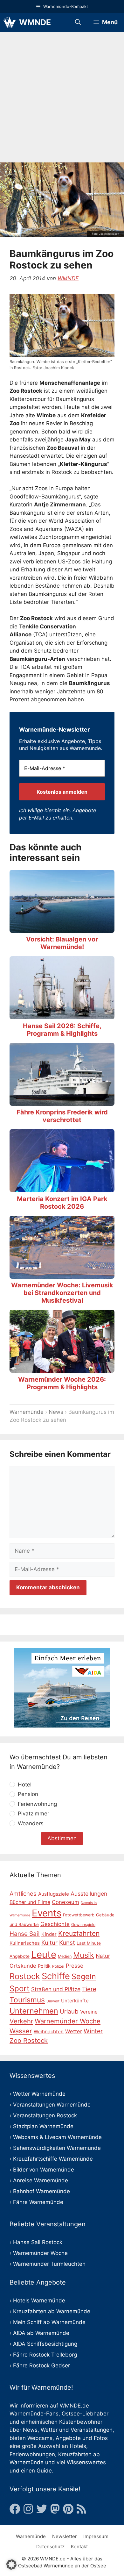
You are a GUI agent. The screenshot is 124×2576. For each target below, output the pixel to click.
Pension (28, 1794)
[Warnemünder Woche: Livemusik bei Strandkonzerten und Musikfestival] (62, 1274)
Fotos (101, 2438)
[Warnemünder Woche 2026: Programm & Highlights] (62, 1369)
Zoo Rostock (29, 2040)
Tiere (89, 1989)
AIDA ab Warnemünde (41, 2333)
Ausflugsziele (54, 1894)
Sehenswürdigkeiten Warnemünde (57, 2148)
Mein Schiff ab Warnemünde (49, 2322)
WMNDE (35, 22)
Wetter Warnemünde (39, 2094)
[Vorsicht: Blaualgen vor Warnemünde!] (62, 928)
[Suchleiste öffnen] (78, 22)
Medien (65, 1956)
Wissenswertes (86, 2462)
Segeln (84, 1976)
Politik (44, 1966)
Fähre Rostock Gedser (41, 2365)
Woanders (31, 1823)
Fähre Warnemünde (38, 2202)
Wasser (21, 2031)
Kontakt (79, 2547)
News (56, 1412)
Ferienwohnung (37, 1804)
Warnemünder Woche (68, 2021)
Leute (44, 1954)
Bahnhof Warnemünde (41, 2191)
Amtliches (23, 1893)
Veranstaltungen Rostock (45, 2115)
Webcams (40, 2438)
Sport (20, 1989)
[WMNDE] (10, 22)
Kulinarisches (25, 1943)
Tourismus (27, 2000)
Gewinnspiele (83, 1925)
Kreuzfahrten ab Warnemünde (52, 2311)
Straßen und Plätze (56, 1989)
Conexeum (65, 1902)
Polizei (58, 1966)
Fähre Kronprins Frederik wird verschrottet (62, 1116)
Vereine (89, 2012)
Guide (44, 2471)
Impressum (96, 2536)
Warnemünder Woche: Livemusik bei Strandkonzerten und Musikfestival (62, 1293)
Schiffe (56, 1976)
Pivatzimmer (34, 1814)
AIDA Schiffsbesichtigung (45, 2344)
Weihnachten (49, 2032)
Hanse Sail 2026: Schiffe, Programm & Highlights (62, 1030)
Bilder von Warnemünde (44, 2170)
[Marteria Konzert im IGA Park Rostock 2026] (62, 1188)
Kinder (49, 1934)
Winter (93, 2031)
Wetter (74, 2031)
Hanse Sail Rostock (38, 2242)
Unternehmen (34, 2011)
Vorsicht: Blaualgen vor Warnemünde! (62, 943)
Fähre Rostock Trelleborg (45, 2355)
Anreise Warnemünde (41, 2180)
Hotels (78, 2446)
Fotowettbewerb (79, 1915)
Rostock (25, 1976)
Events (47, 1913)
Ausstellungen (89, 1894)
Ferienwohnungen (32, 2454)
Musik (84, 1955)
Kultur (49, 1943)
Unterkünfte (75, 2001)
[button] (11, 2565)
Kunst (67, 1943)
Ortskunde (23, 1966)
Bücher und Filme (30, 1902)
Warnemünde (27, 1412)
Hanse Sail (25, 1934)
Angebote (68, 2438)
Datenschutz (50, 2547)
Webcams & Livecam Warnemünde (57, 2137)
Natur (103, 1956)
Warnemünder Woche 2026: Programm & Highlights (62, 1383)
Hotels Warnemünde (39, 2301)
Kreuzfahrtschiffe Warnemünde (53, 2159)
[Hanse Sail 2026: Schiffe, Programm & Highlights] (62, 1015)
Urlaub (69, 2011)
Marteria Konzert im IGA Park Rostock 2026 (62, 1203)
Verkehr (21, 2021)
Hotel (25, 1785)
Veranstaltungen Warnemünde (52, 2105)
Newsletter (65, 2536)
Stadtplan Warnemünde (43, 2126)
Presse (75, 1966)
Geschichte (55, 1924)
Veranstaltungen (92, 2430)
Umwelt (53, 2001)
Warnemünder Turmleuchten (49, 2264)
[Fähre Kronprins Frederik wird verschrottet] (62, 1101)
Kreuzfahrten (79, 1933)
